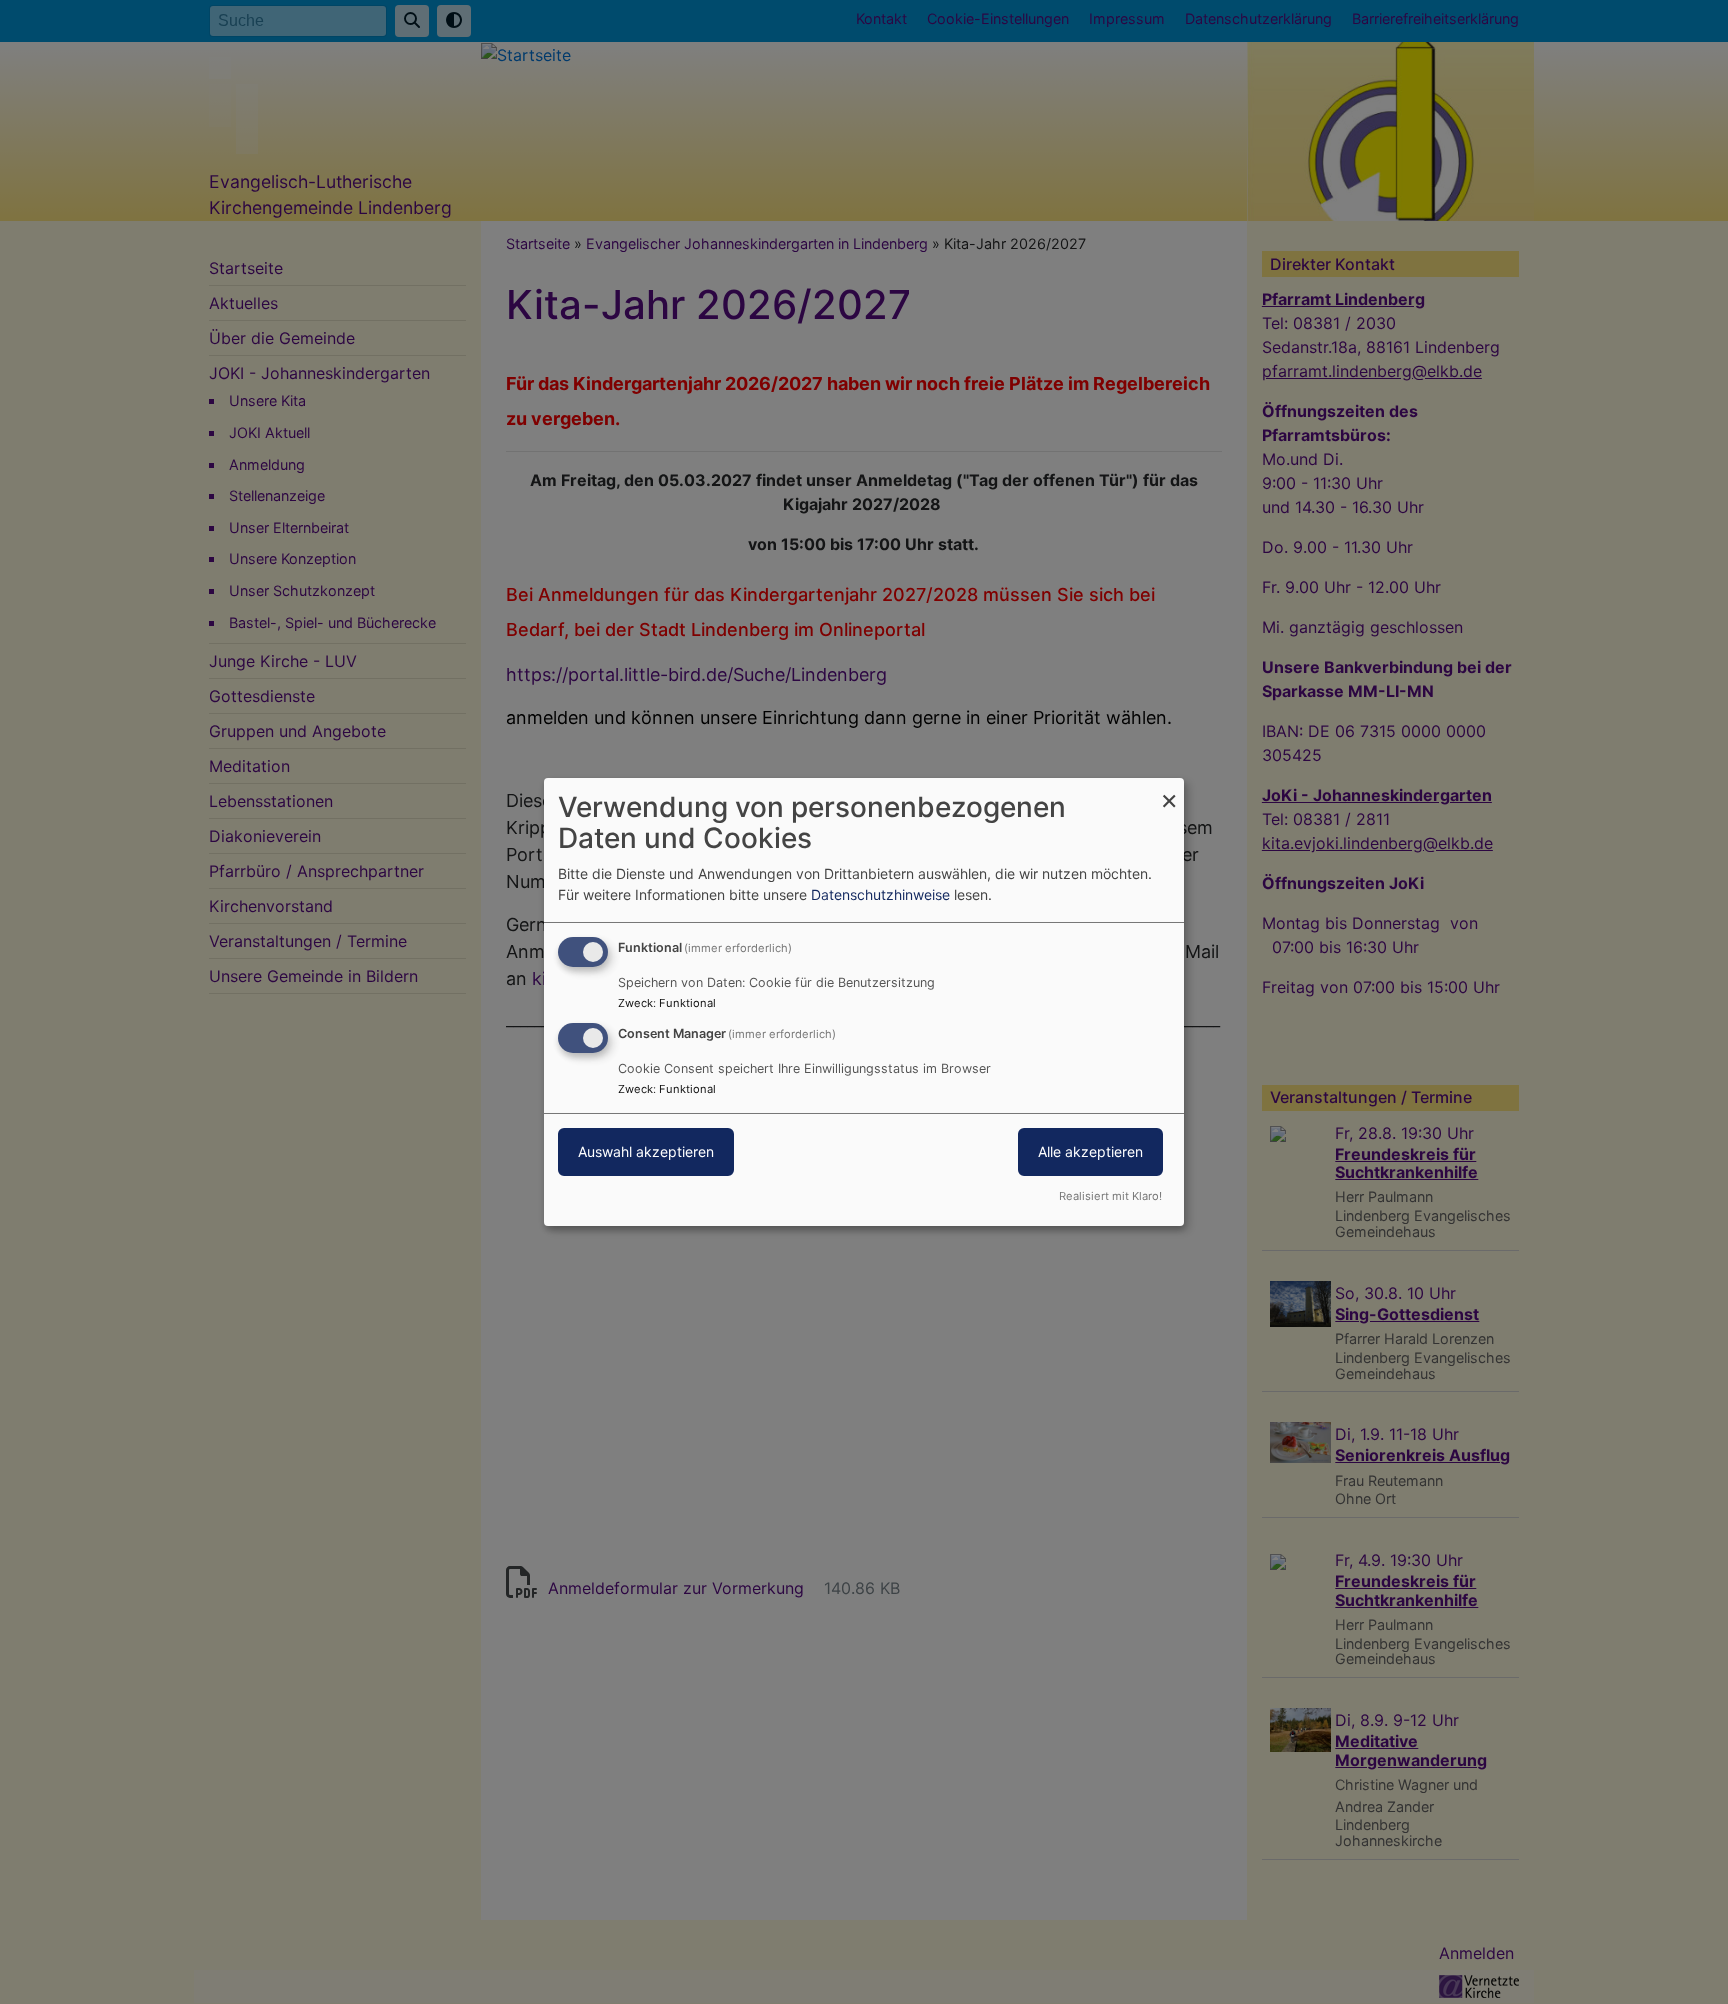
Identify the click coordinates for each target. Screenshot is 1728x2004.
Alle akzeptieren (1090, 1151)
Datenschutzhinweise (880, 894)
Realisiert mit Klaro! (1110, 1196)
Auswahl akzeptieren (646, 1151)
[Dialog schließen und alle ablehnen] (1169, 790)
